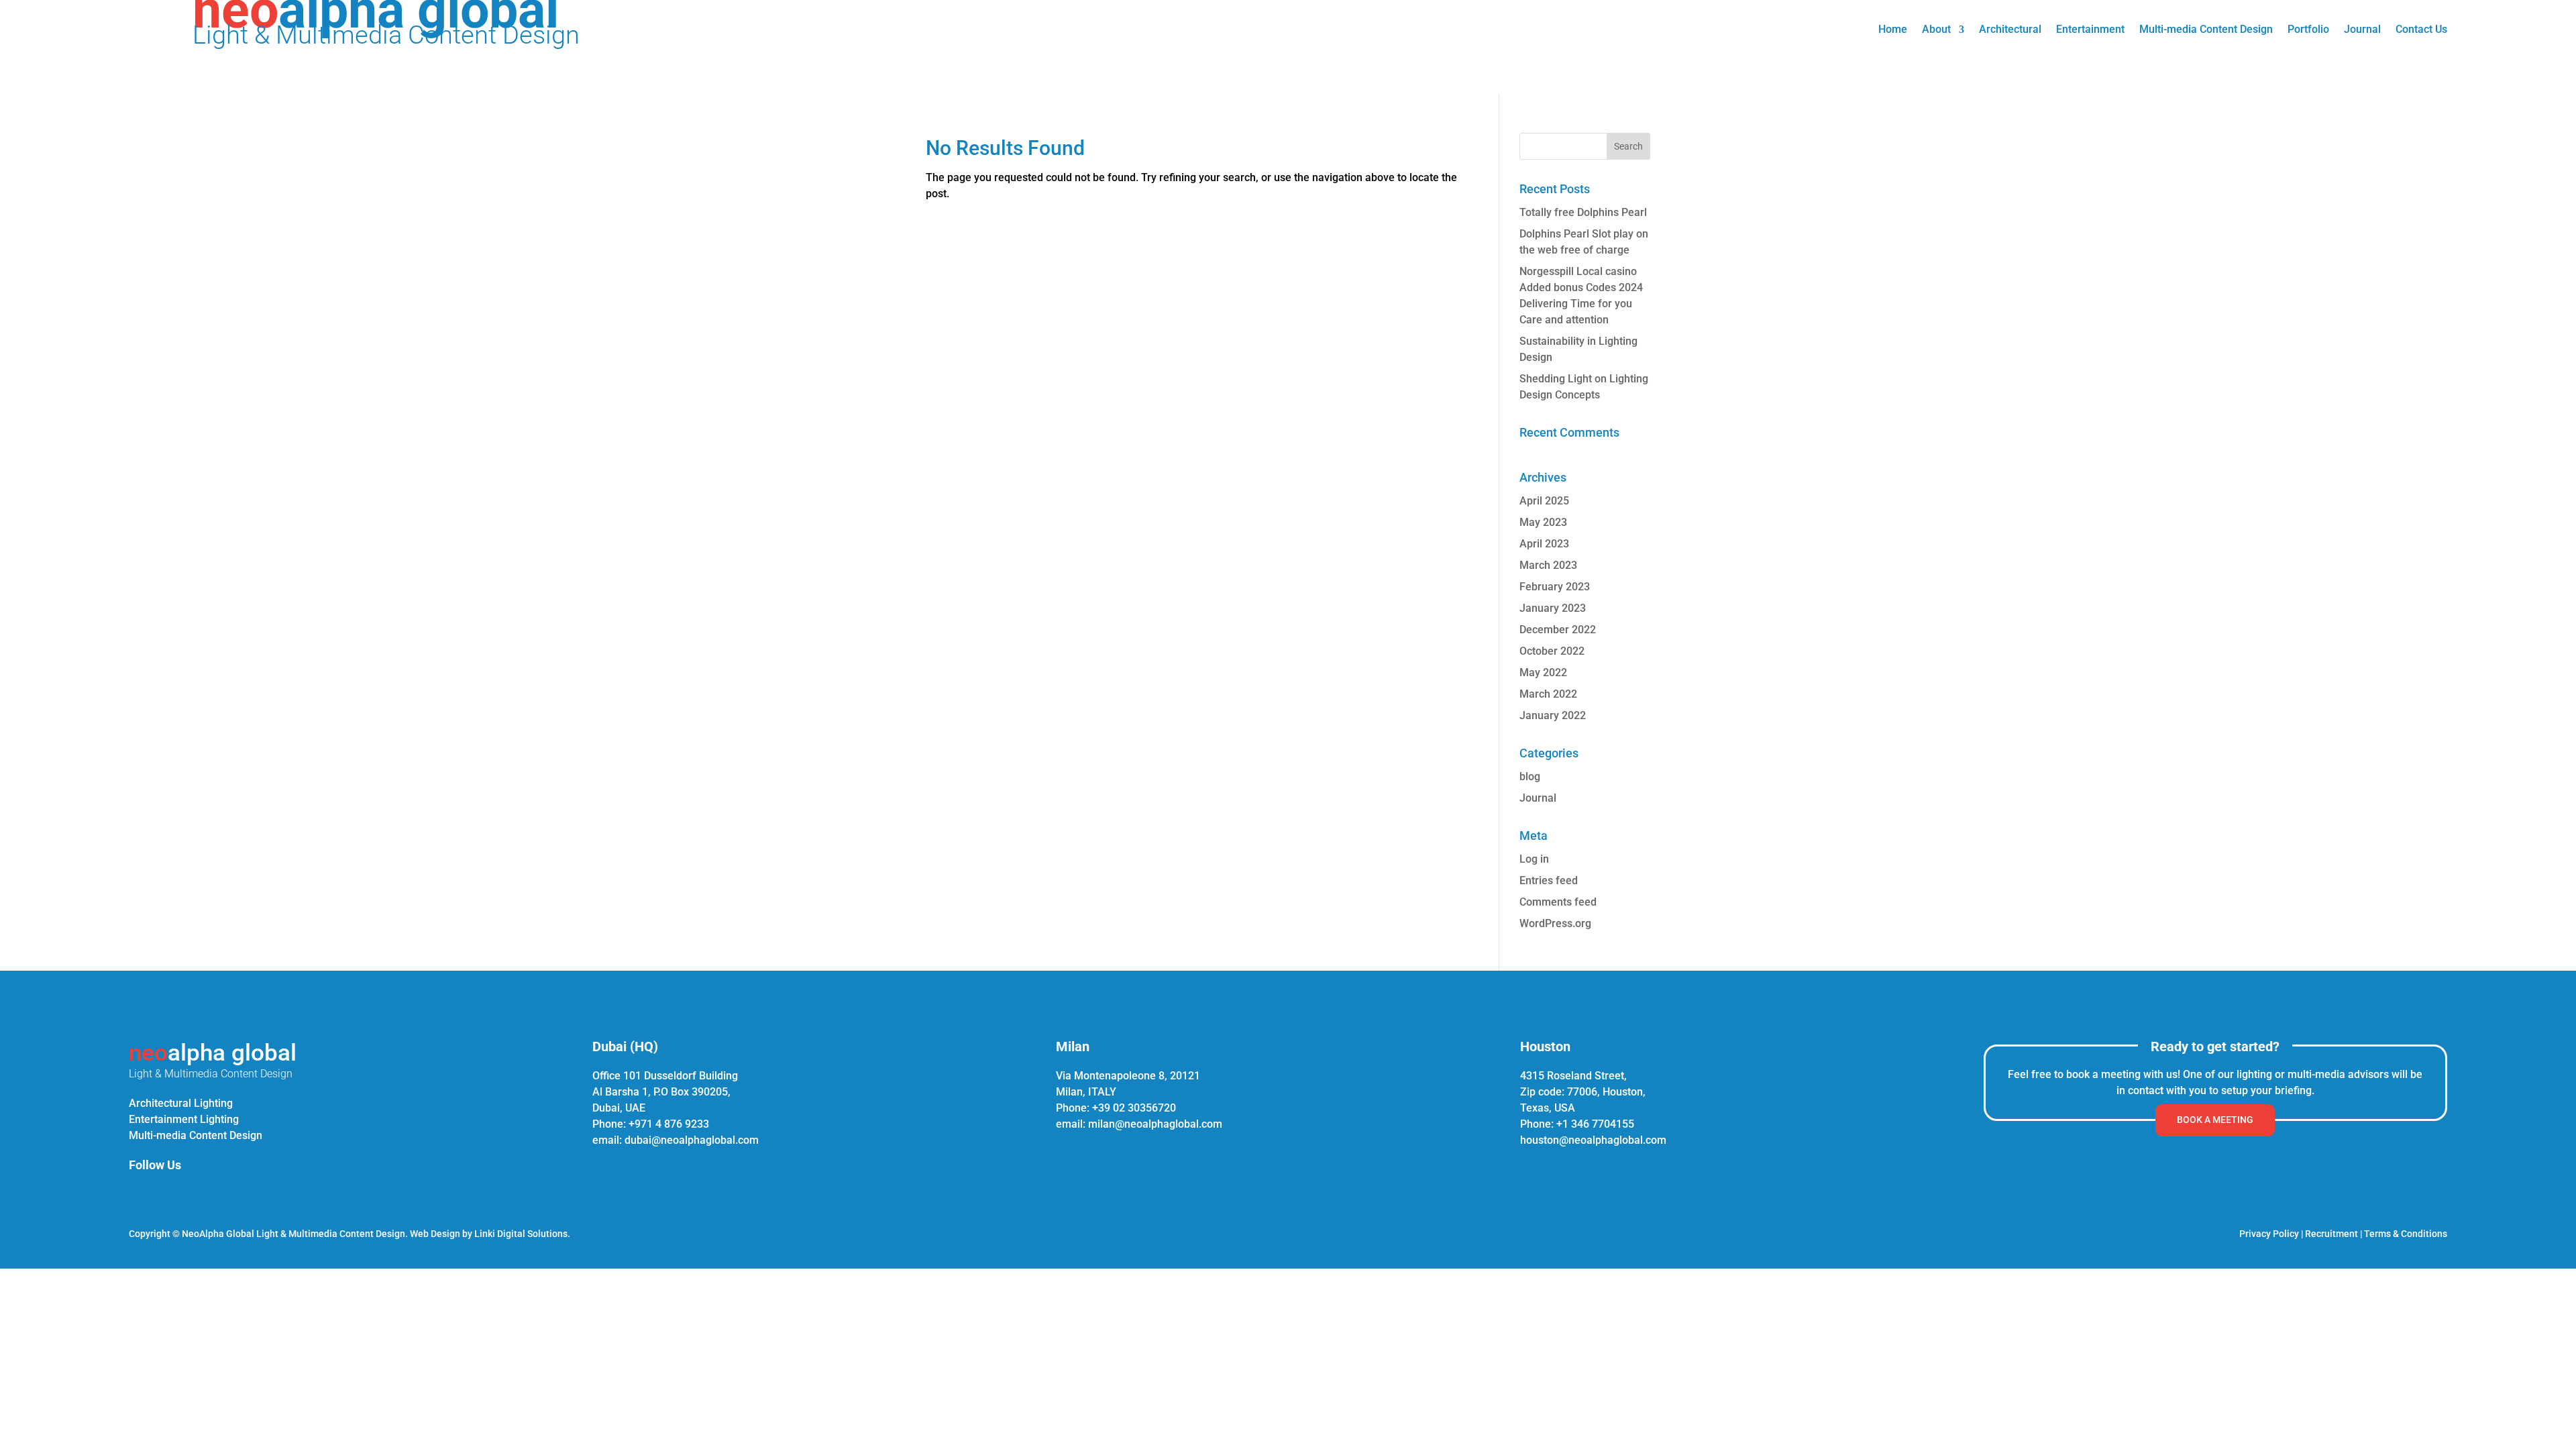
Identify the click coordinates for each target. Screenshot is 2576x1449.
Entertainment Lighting (184, 1119)
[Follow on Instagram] (168, 1193)
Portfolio (2308, 30)
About (1936, 30)
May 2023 (1543, 522)
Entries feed (1549, 880)
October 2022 (1552, 651)
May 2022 (1543, 673)
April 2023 (1544, 544)
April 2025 (1544, 501)
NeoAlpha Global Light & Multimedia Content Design (293, 1234)
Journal (2362, 30)
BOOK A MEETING (2215, 1120)
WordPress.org (1555, 923)
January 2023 (1553, 608)
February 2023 (1555, 587)
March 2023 (1548, 565)
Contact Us (2421, 30)
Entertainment (2090, 30)
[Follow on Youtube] (232, 1193)
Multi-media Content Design (2206, 30)
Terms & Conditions (2406, 1234)
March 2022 (1548, 694)
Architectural (2010, 30)
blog (1530, 776)
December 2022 (1558, 630)
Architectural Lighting (181, 1103)
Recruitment (2331, 1234)
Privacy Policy (2269, 1234)
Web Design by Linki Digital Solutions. (490, 1234)
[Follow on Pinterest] (200, 1193)
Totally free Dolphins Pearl (1583, 212)
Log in (1534, 859)
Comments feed (1558, 902)
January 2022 (1553, 715)
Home (1893, 30)
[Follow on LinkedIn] (136, 1193)
